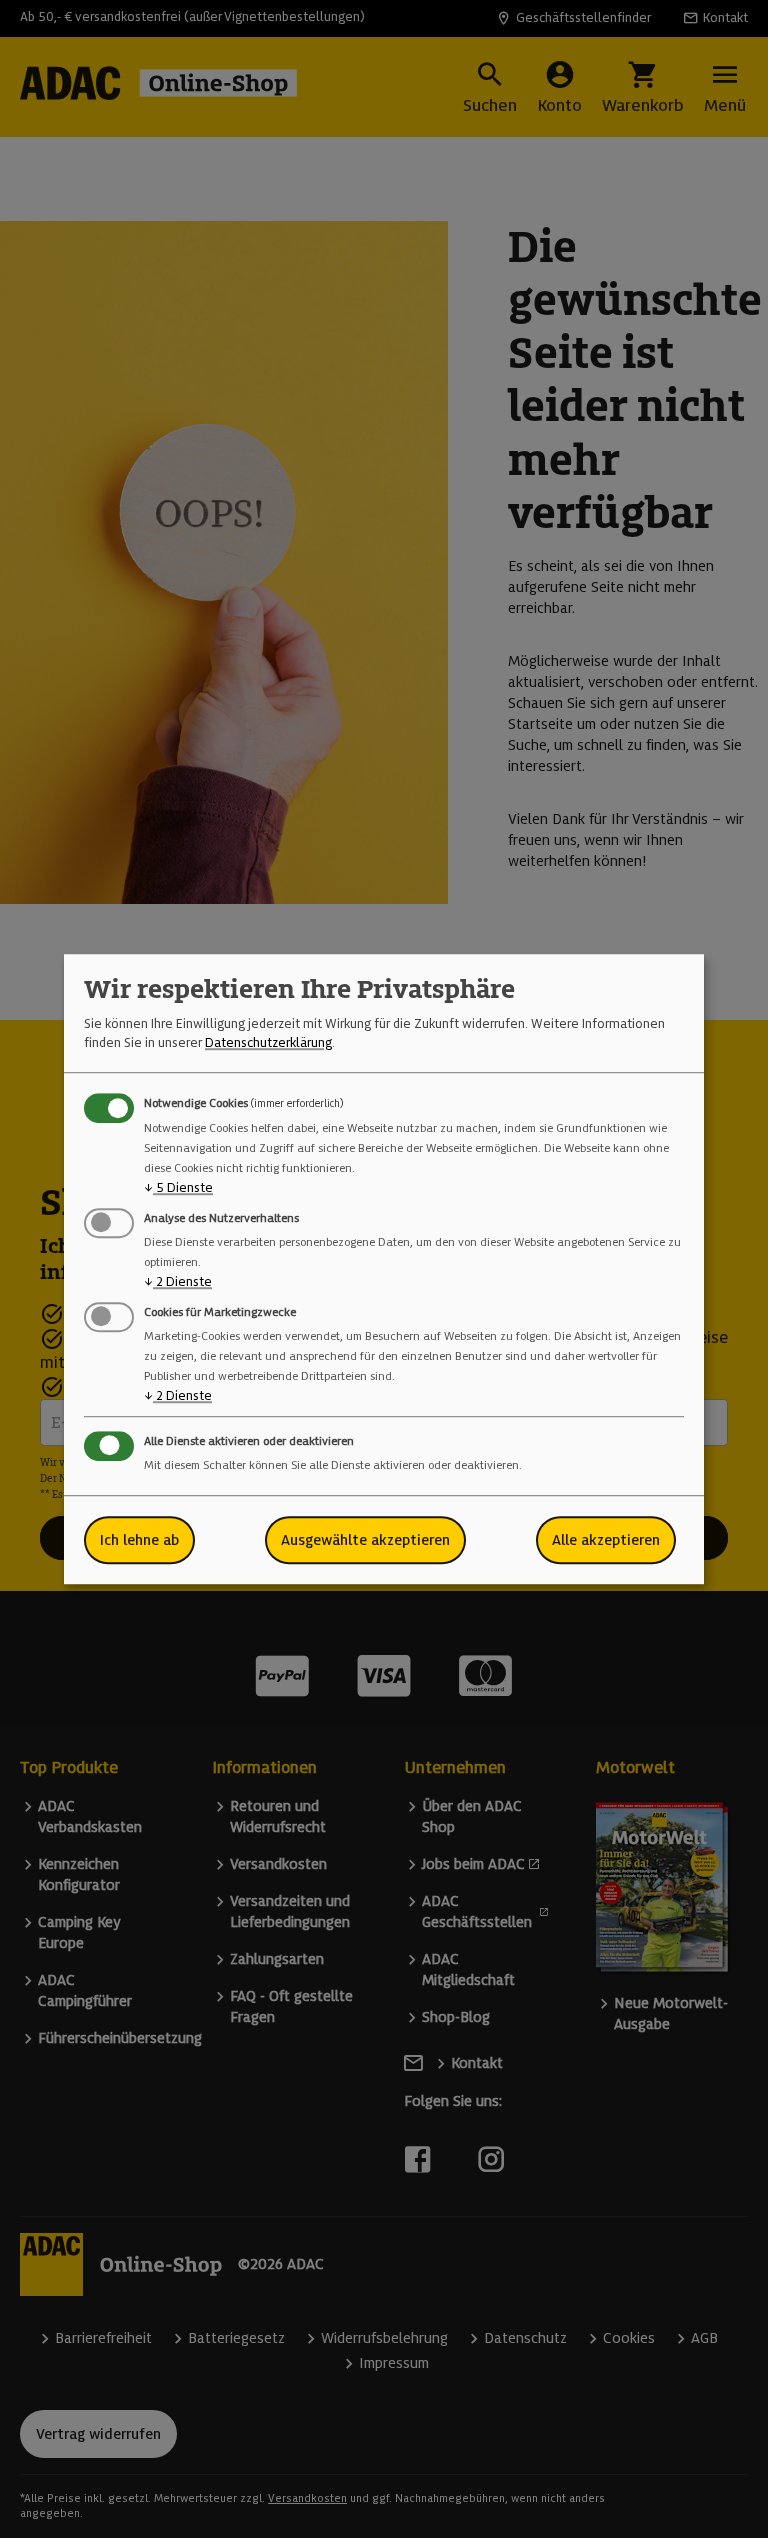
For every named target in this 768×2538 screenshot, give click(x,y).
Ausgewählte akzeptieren (365, 1540)
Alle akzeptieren (606, 1540)
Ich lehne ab (139, 1540)
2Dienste (178, 1281)
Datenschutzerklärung (268, 1042)
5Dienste (178, 1187)
